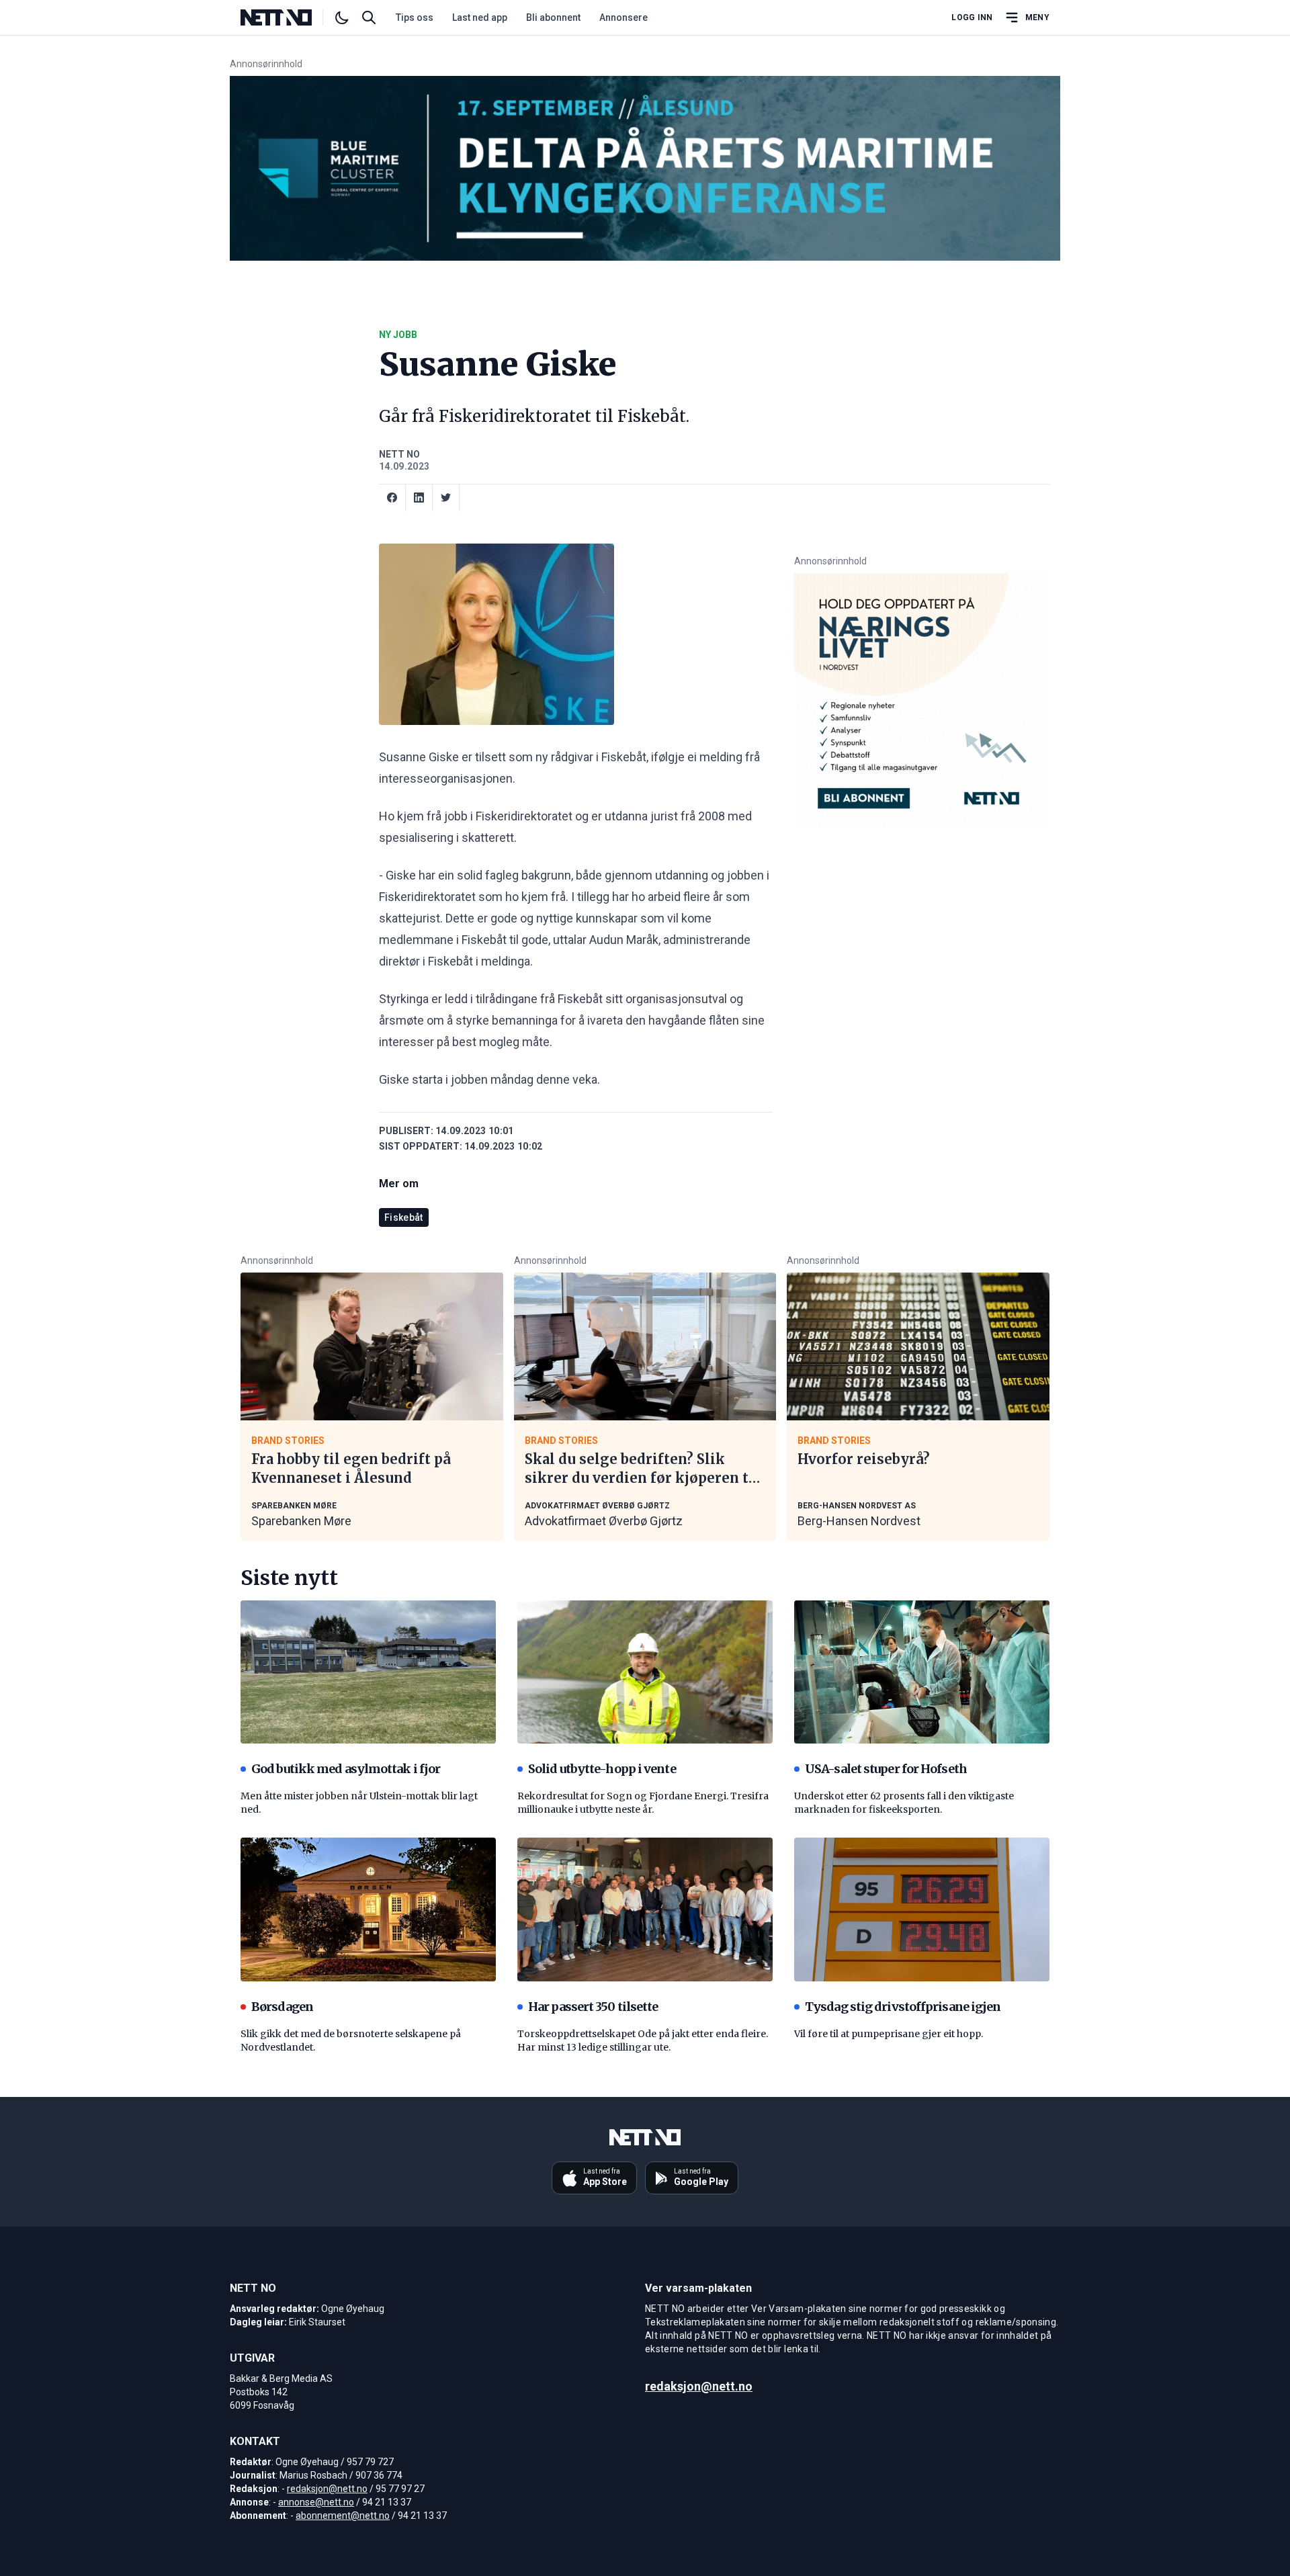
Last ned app (480, 17)
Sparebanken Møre (301, 1521)
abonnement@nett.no (343, 2516)
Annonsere (623, 17)
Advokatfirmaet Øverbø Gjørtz (604, 1521)
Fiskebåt (404, 1217)
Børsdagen (282, 2007)
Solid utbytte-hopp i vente (602, 1769)
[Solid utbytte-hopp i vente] (645, 1672)
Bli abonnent (553, 17)
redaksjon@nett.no (327, 2489)
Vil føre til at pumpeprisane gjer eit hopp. (889, 2034)
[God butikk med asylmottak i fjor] (368, 1672)
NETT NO (399, 454)
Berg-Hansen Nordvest (859, 1521)
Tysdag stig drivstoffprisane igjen (903, 2007)
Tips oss (415, 17)
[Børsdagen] (368, 1909)
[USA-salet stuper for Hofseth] (922, 1672)
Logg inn (972, 17)
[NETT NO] (287, 17)
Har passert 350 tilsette (593, 2007)
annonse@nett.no (316, 2502)
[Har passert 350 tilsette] (645, 1909)
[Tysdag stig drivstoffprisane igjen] (922, 1909)
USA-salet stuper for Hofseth (886, 1769)
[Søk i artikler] (369, 17)
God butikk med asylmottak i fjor (346, 1769)
